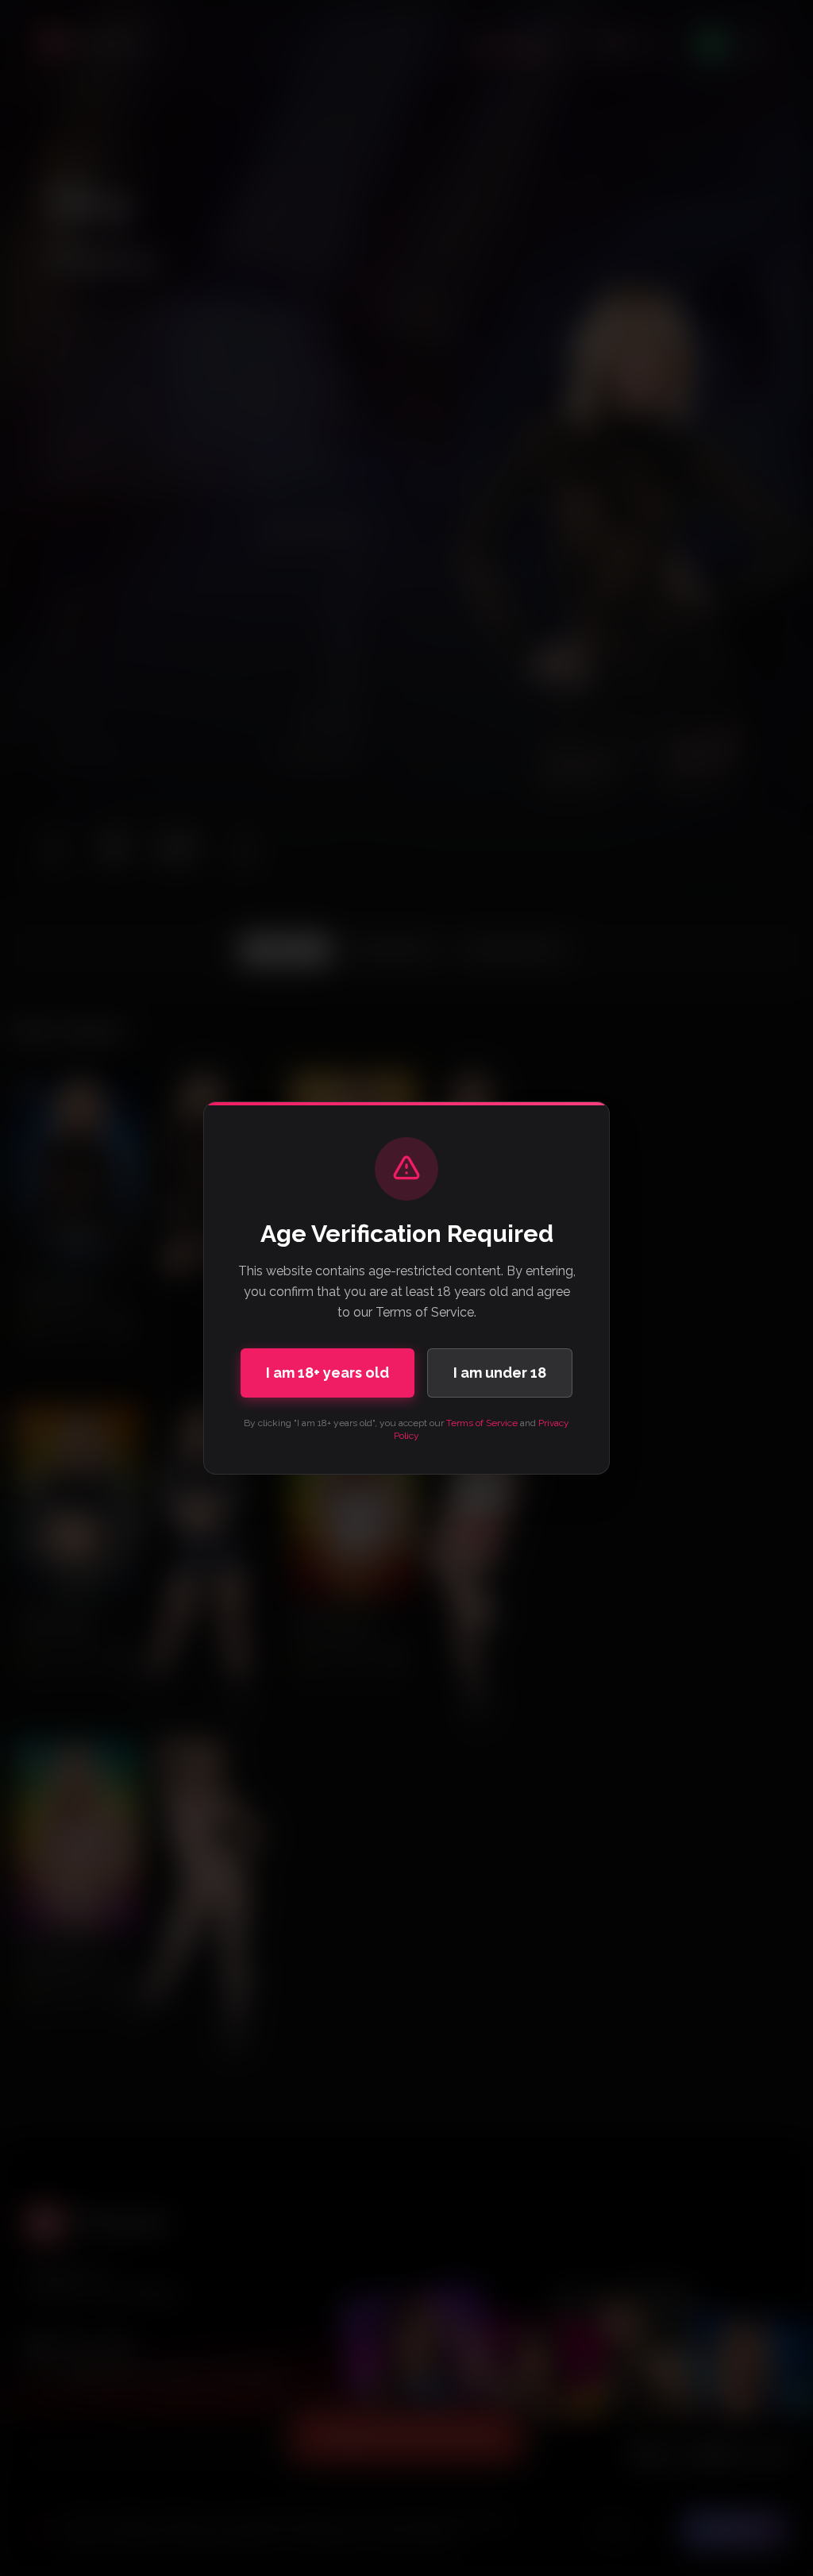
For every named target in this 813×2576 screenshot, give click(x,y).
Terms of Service (482, 1423)
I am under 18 (500, 1373)
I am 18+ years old (328, 1373)
